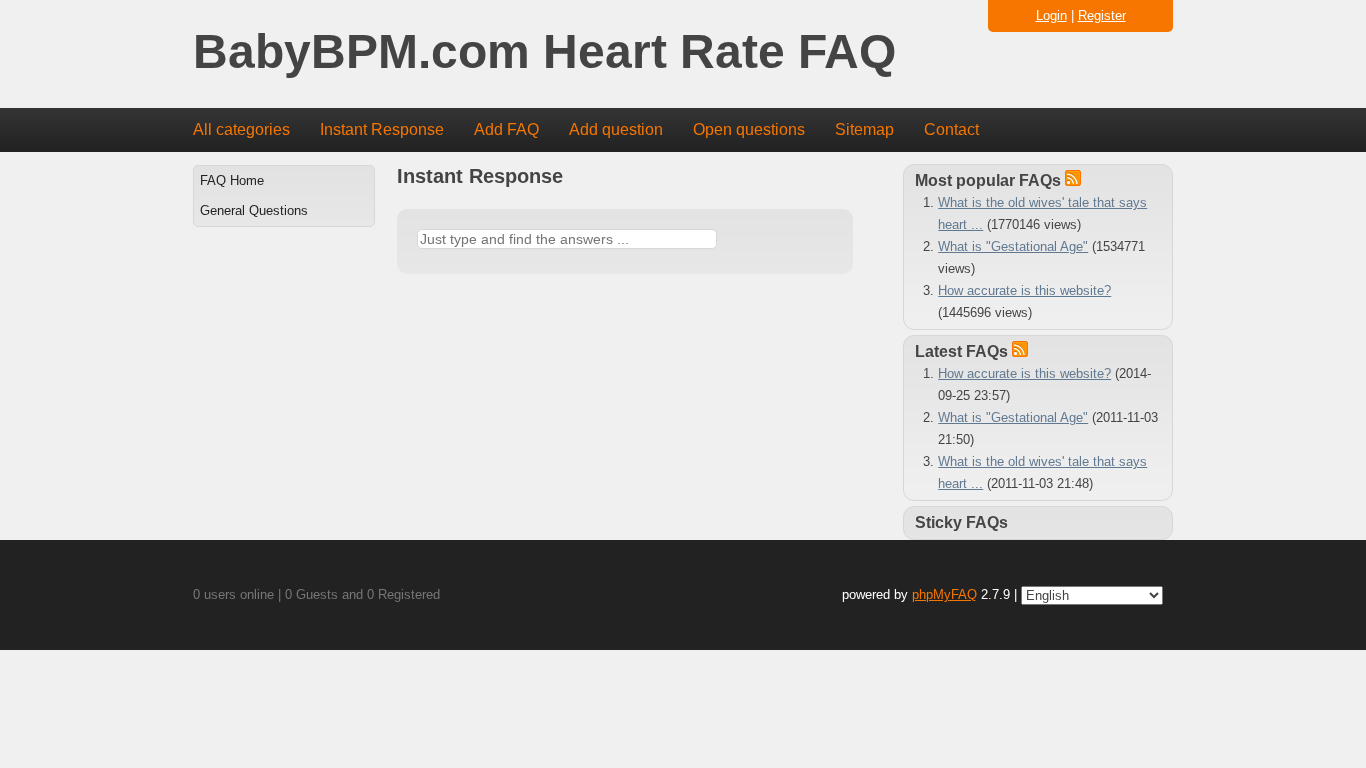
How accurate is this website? (1024, 290)
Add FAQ (506, 129)
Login (1051, 15)
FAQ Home (232, 180)
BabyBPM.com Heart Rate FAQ (544, 52)
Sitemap (864, 129)
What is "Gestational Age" (1013, 246)
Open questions (749, 129)
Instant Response (382, 129)
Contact (951, 129)
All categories (241, 129)
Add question (616, 129)
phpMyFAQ (944, 594)
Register (1102, 15)
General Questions (254, 210)
